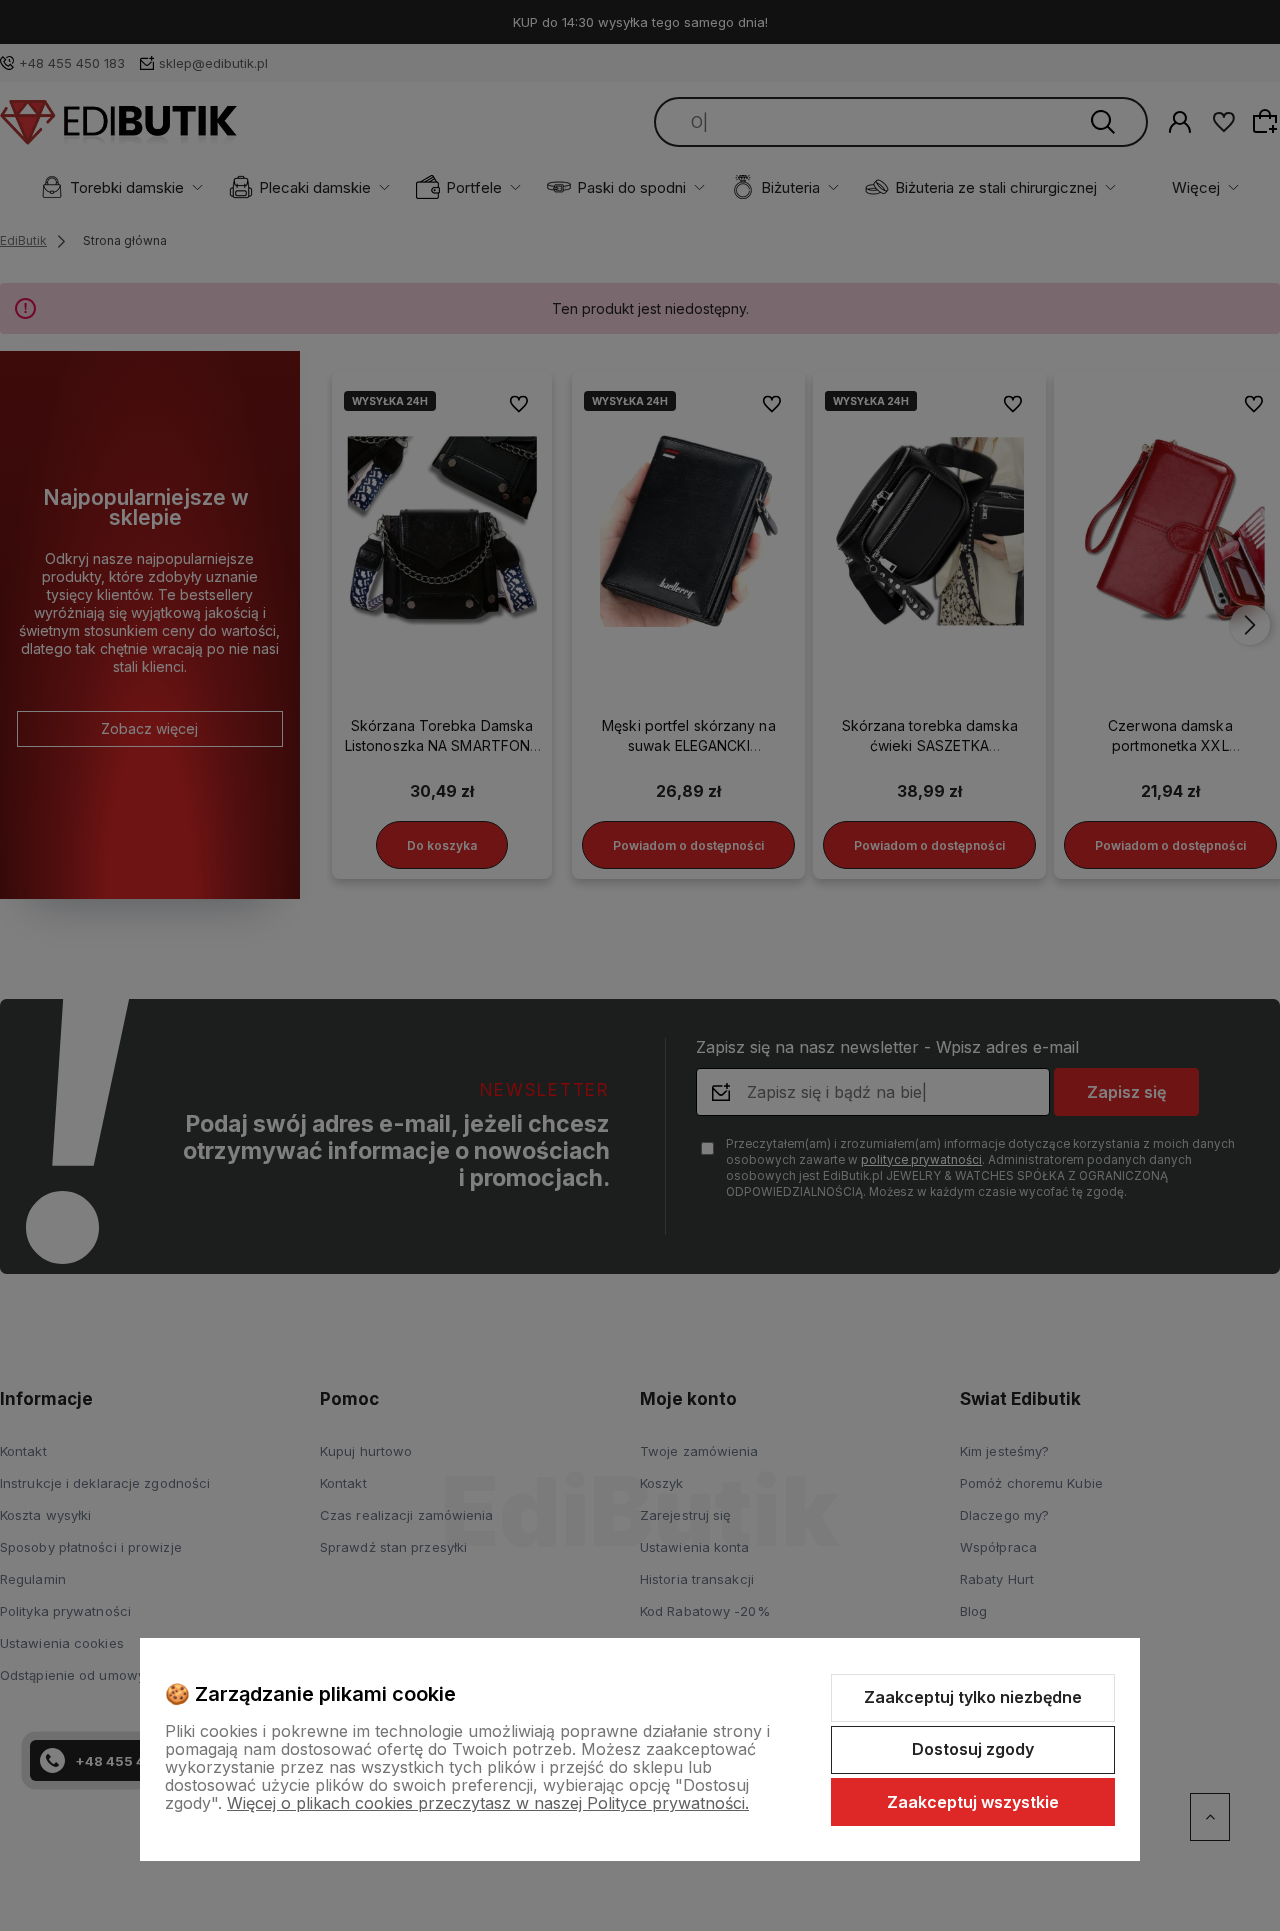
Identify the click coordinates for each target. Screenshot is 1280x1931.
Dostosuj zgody (973, 1749)
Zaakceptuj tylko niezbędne (973, 1697)
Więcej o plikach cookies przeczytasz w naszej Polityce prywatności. (488, 1803)
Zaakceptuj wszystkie (973, 1802)
